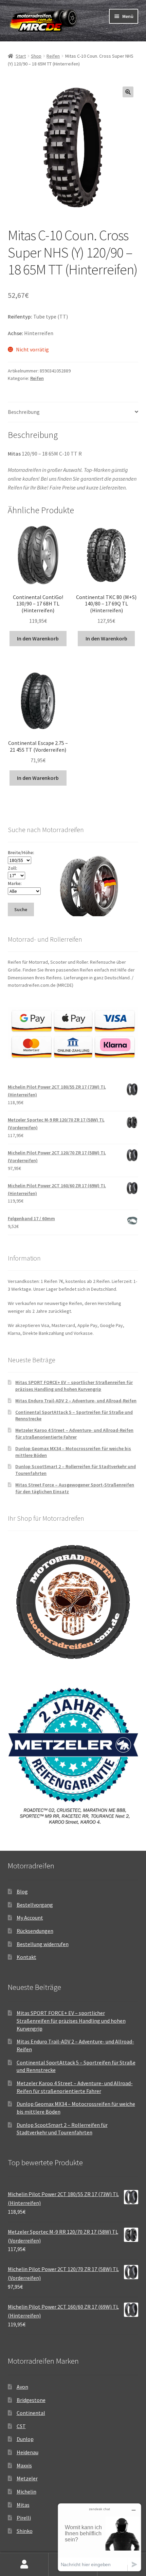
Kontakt (26, 1957)
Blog (22, 1891)
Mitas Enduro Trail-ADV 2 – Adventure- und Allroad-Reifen (76, 1401)
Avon (22, 2387)
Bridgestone (31, 2400)
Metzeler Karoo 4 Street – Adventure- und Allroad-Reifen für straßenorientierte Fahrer (74, 1434)
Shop (36, 56)
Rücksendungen (35, 1931)
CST (21, 2426)
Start (21, 56)
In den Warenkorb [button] (38, 638)
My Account (30, 1918)
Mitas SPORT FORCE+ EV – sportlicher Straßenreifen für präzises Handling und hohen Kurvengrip (74, 1386)
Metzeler (27, 2478)
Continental (31, 2413)
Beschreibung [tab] (24, 412)
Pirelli (24, 2518)
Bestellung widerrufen (43, 1944)
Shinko (25, 2531)
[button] (128, 92)
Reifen (53, 56)
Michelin (26, 2492)
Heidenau (28, 2452)
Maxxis (24, 2465)
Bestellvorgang (35, 1905)
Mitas (23, 2505)
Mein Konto (24, 2564)
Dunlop (25, 2439)
